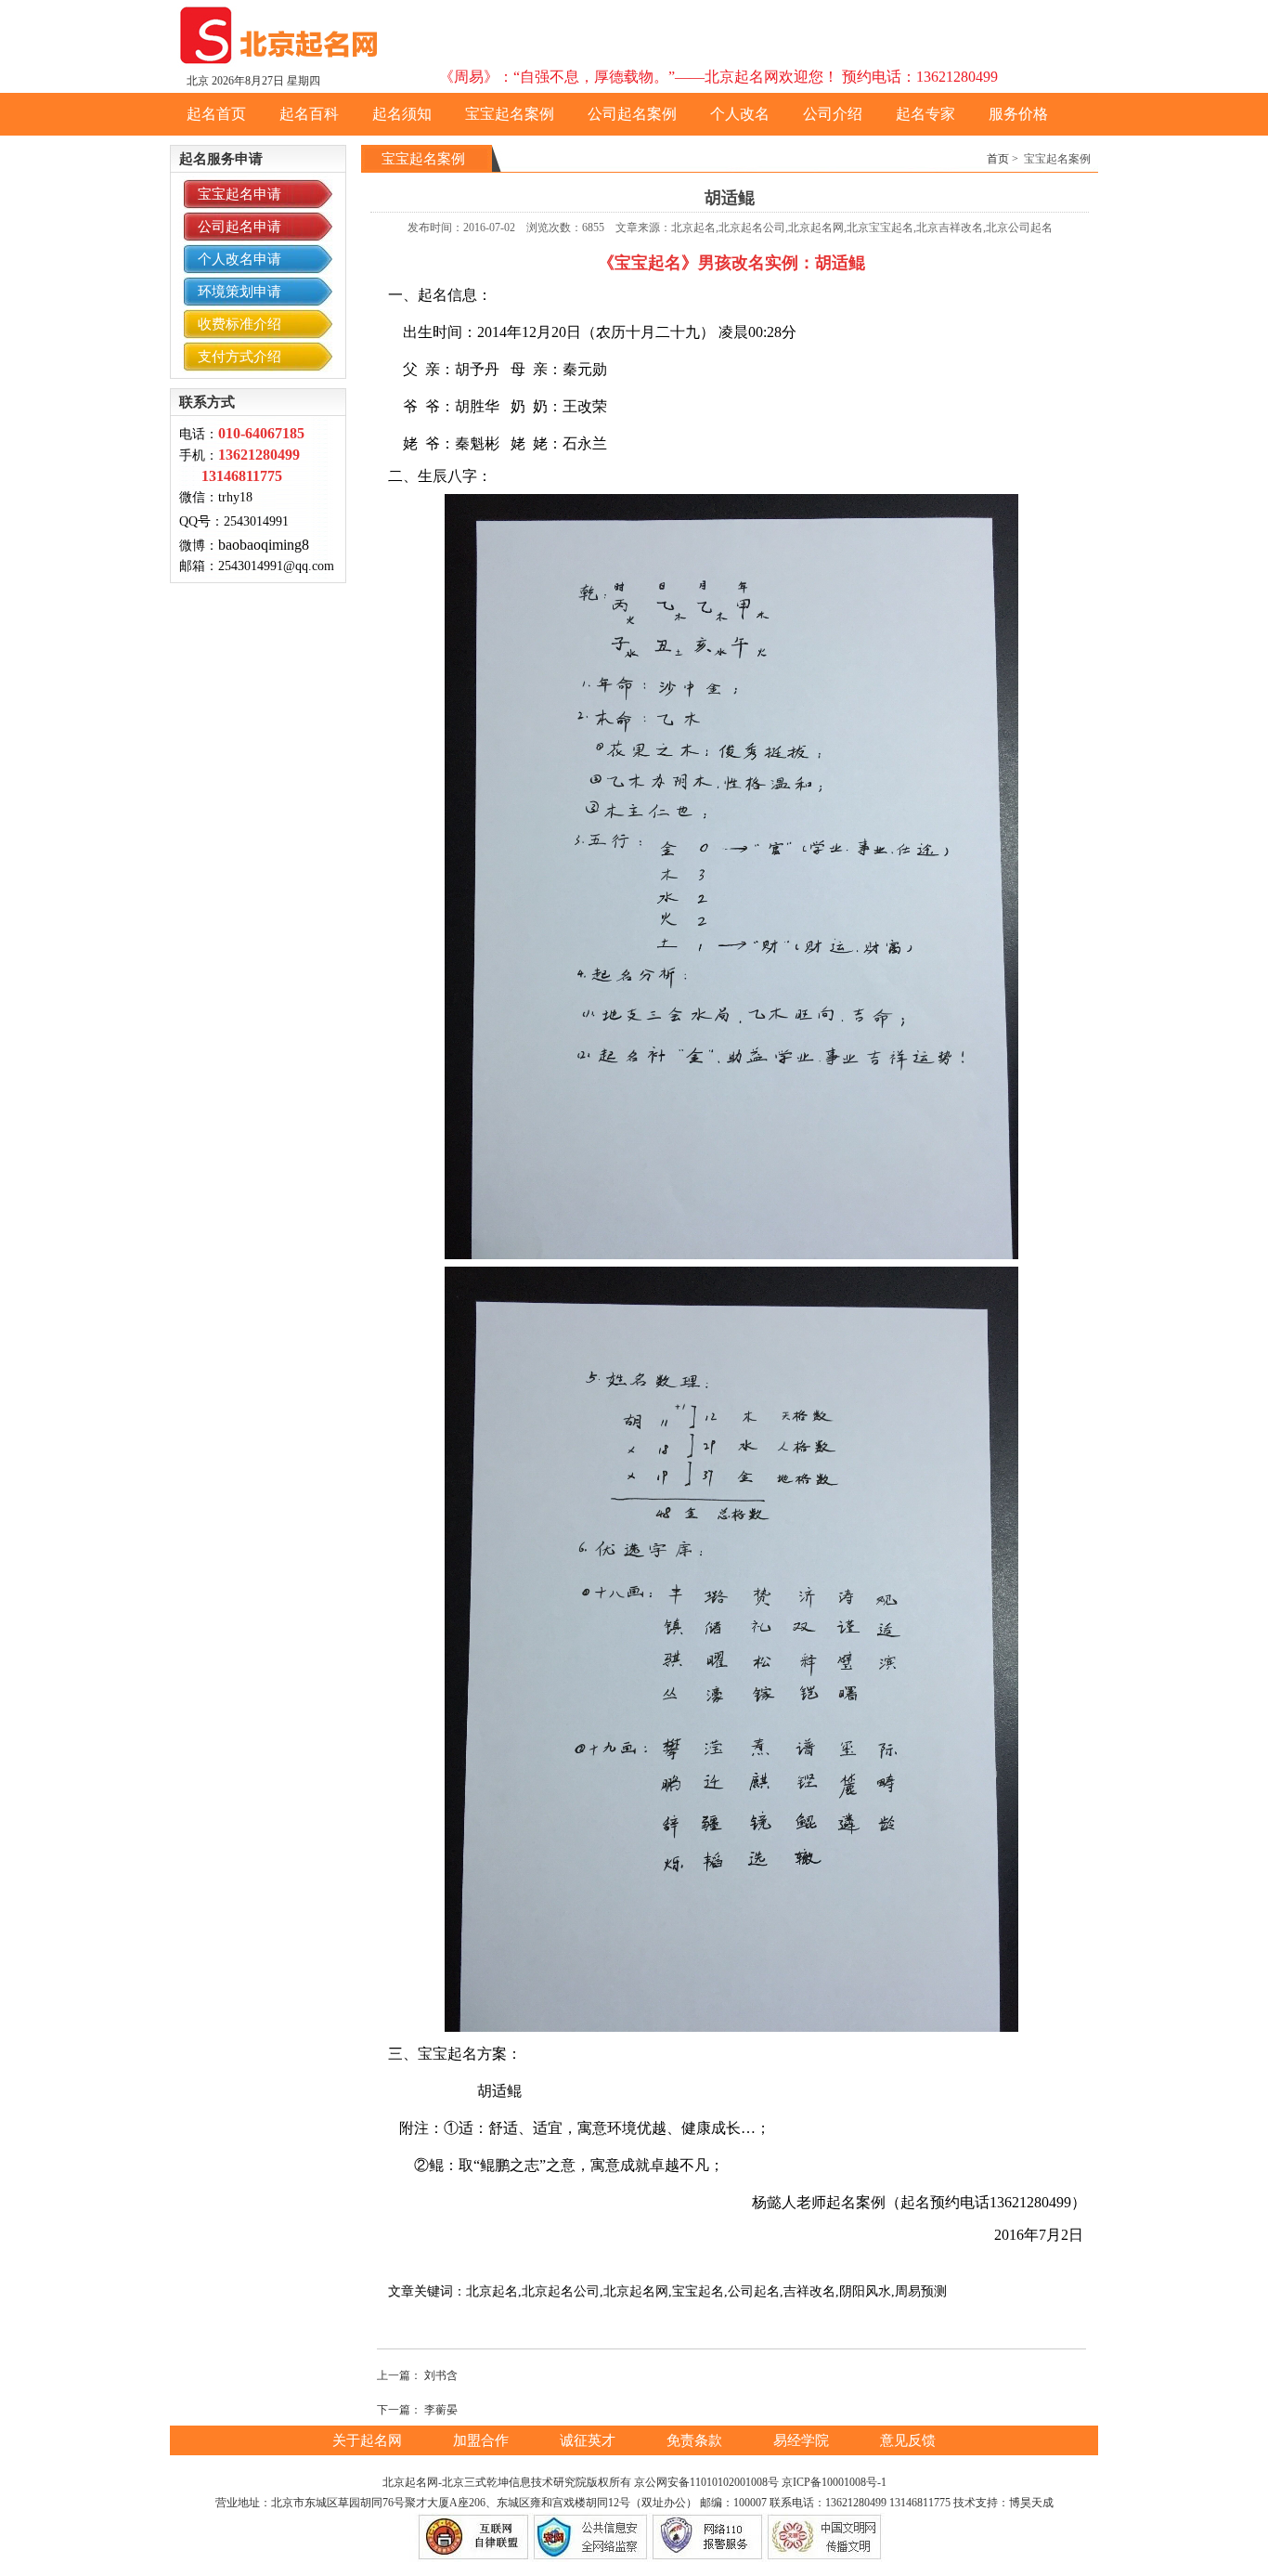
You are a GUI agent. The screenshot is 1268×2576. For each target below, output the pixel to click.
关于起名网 (369, 2440)
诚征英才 (589, 2440)
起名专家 (925, 114)
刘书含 (441, 2375)
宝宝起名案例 (510, 114)
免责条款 (696, 2440)
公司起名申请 (239, 227)
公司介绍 (833, 114)
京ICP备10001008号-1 (834, 2482)
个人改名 (740, 114)
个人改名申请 (239, 259)
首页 (998, 159)
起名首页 (216, 114)
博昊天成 (1031, 2503)
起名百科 (309, 114)
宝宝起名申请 (239, 194)
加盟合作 (483, 2440)
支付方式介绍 (239, 357)
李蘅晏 (441, 2410)
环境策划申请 (239, 292)
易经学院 (803, 2440)
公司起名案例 (632, 114)
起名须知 (402, 114)
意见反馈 (908, 2440)
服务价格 (1018, 114)
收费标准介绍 (239, 324)
